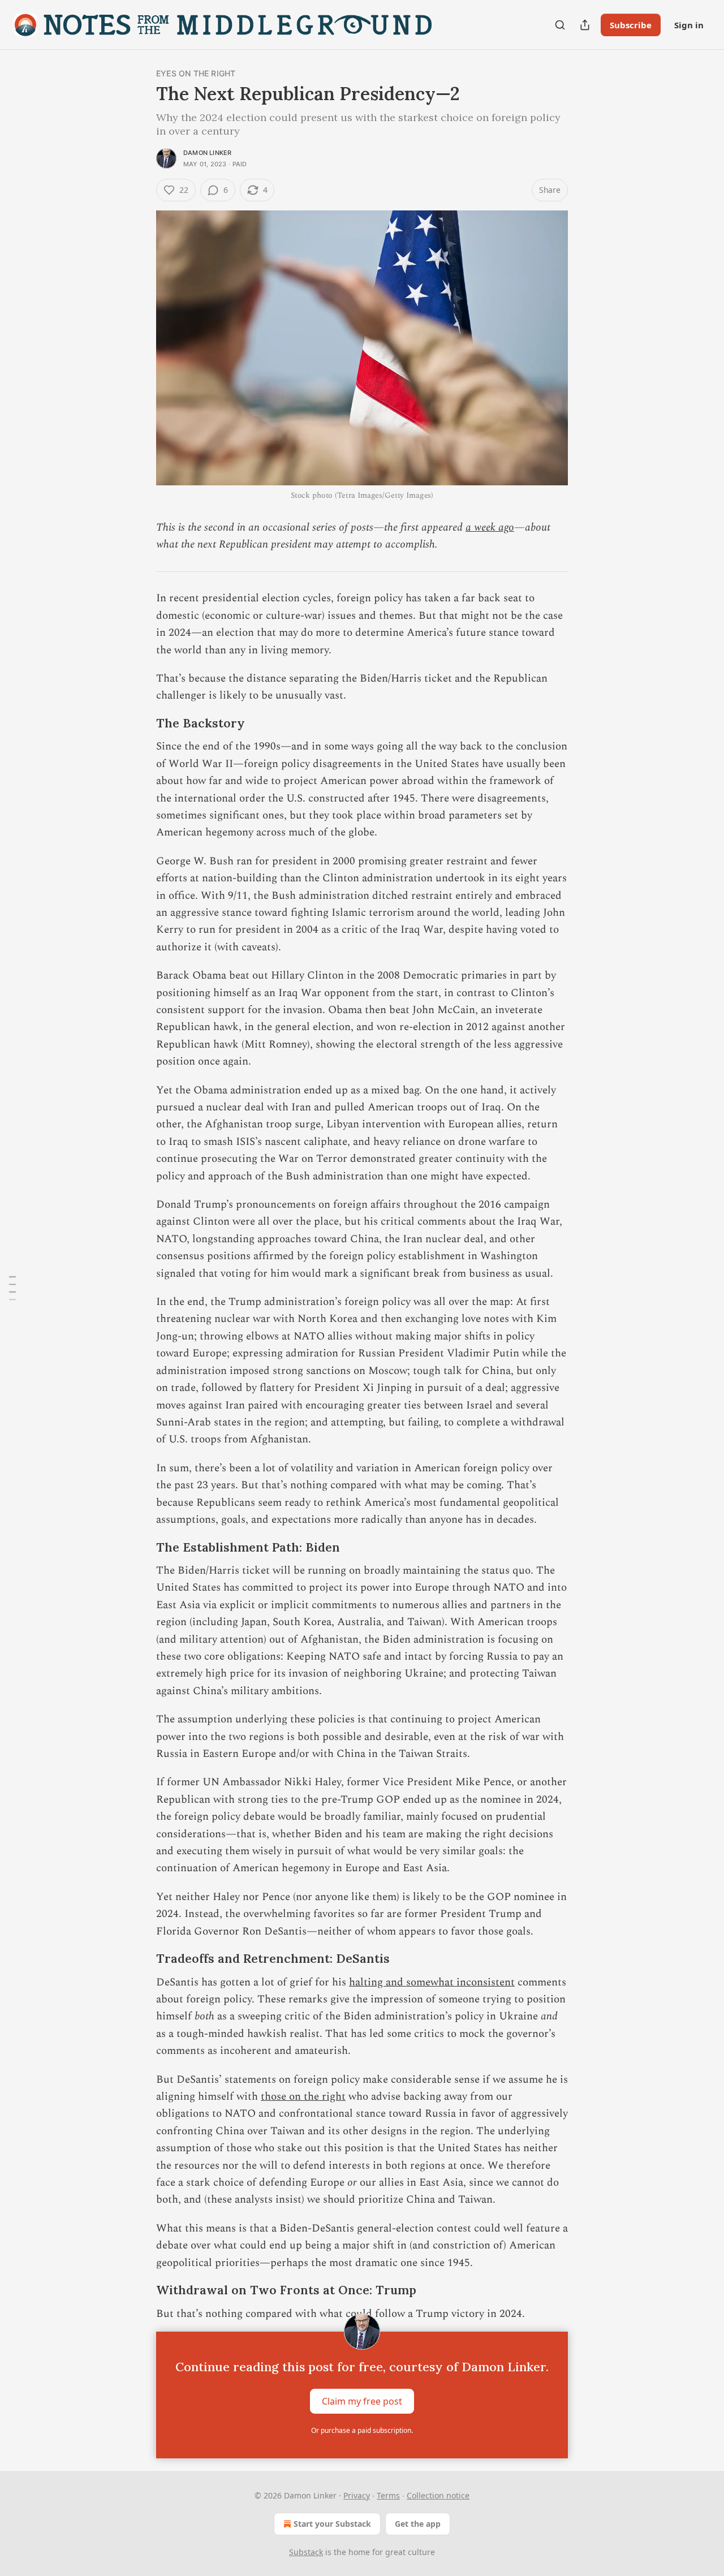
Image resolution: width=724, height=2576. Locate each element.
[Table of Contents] (12, 1288)
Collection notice (438, 2495)
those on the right (303, 2097)
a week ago (490, 527)
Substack (306, 2552)
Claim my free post (362, 2401)
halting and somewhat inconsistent (432, 1982)
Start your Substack (332, 2524)
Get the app (418, 2524)
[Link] (140, 724)
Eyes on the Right (196, 73)
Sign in (689, 25)
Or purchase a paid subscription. (362, 2430)
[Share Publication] (585, 25)
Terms (388, 2495)
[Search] (560, 25)
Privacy (357, 2495)
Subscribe (631, 25)
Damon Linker (207, 153)
